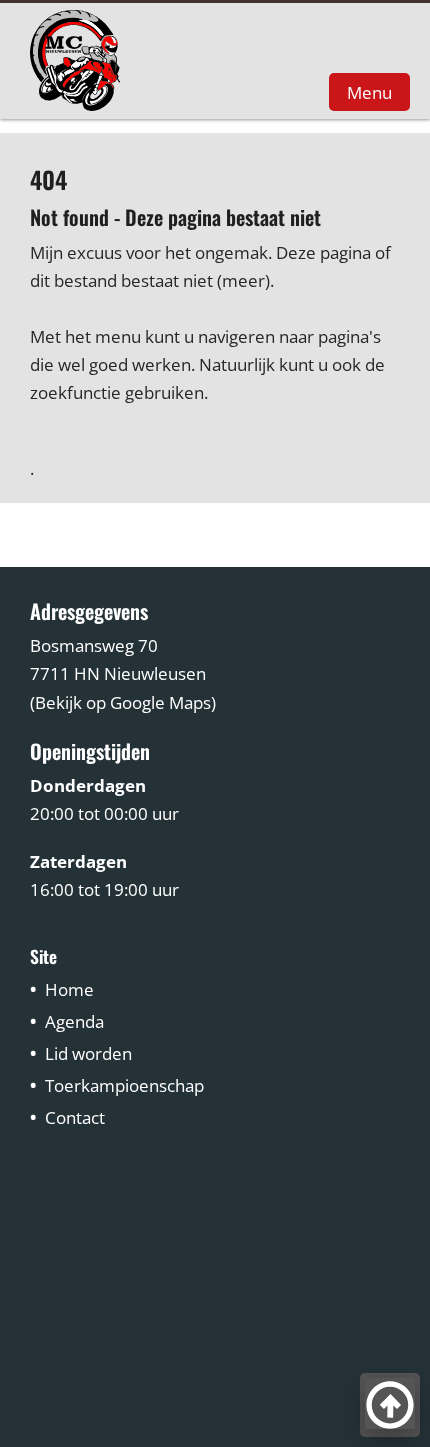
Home (69, 989)
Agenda (74, 1021)
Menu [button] (369, 92)
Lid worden (88, 1053)
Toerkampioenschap (124, 1085)
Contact (75, 1117)
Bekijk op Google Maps (123, 702)
